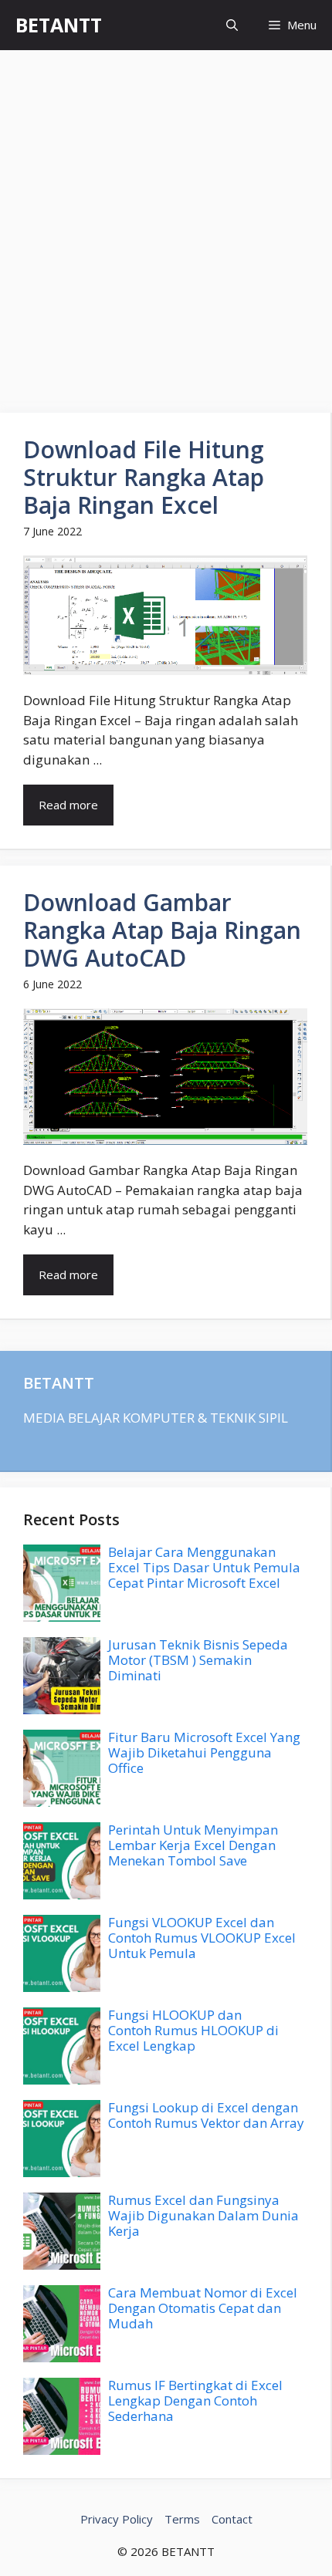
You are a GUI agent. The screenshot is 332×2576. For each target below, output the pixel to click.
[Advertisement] (166, 224)
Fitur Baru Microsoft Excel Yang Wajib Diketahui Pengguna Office (204, 1753)
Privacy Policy (117, 2519)
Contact (232, 2519)
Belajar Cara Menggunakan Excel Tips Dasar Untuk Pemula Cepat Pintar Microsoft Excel (204, 1568)
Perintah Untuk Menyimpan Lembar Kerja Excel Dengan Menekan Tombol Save (193, 1845)
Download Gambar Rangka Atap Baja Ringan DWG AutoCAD (162, 930)
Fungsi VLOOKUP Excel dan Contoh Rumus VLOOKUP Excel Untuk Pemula (202, 1938)
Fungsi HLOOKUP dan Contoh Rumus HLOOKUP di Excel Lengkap (193, 2031)
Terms (182, 2519)
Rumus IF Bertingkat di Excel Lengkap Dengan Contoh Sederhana (195, 2401)
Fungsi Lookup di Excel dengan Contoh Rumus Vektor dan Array (206, 2115)
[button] (232, 25)
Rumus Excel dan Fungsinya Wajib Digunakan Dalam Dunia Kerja (203, 2216)
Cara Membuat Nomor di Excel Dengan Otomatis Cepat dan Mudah (203, 2308)
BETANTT (59, 25)
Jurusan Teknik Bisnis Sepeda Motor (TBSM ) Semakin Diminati (198, 1660)
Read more (68, 805)
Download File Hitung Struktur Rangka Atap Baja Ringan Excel (144, 477)
